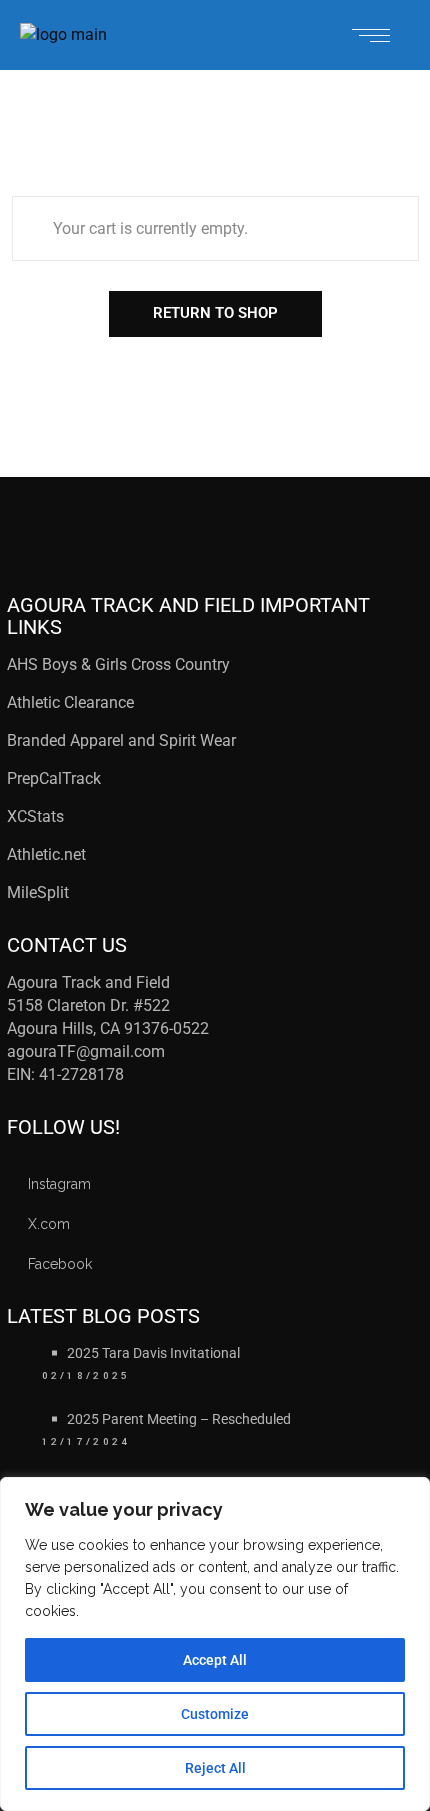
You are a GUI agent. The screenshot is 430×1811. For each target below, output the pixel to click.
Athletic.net (46, 854)
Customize (215, 1714)
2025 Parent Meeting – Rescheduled (179, 1419)
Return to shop (215, 313)
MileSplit (38, 892)
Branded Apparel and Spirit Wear (121, 740)
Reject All (215, 1768)
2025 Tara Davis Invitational (153, 1353)
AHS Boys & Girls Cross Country (118, 664)
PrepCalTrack (56, 778)
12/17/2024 (86, 1442)
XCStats (35, 816)
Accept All (215, 1660)
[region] (215, 1644)
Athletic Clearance (70, 702)
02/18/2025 (86, 1376)
